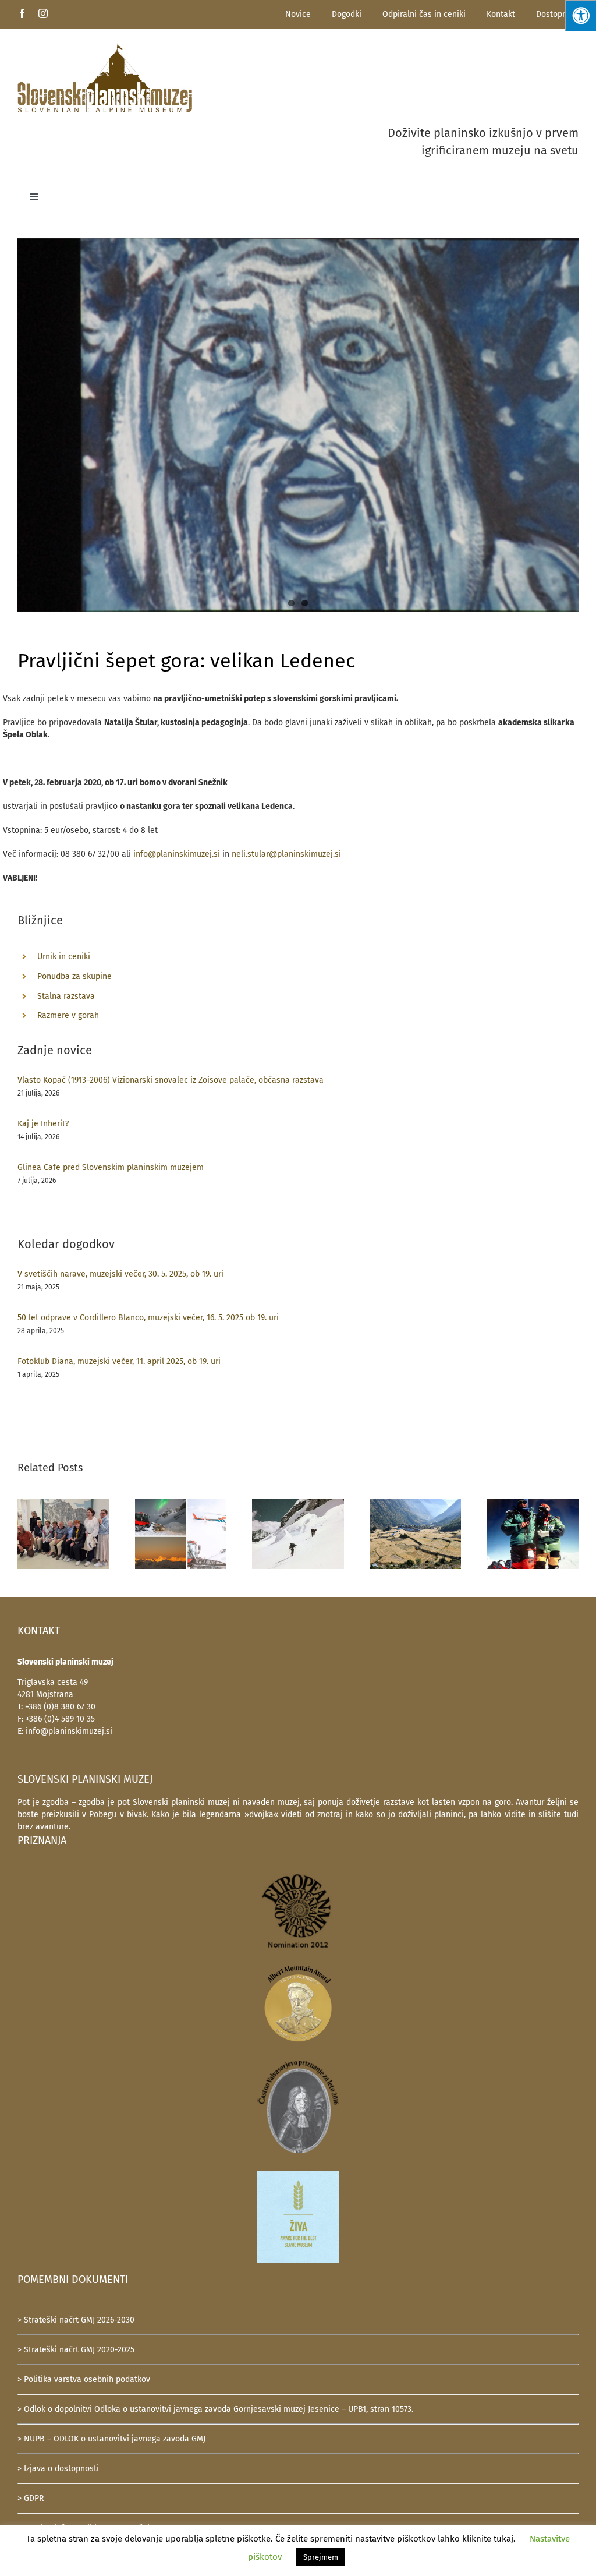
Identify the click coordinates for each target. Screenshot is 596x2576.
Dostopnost (557, 14)
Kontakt (501, 14)
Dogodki (347, 14)
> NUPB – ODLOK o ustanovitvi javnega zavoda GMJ (111, 2439)
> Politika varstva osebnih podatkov (84, 2379)
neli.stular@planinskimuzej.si (286, 854)
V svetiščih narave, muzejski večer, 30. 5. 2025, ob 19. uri (120, 1274)
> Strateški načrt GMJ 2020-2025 (76, 2350)
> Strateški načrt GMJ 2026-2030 (76, 2320)
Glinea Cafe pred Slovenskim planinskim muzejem (111, 1167)
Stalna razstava (66, 996)
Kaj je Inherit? (43, 1124)
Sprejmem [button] (321, 2557)
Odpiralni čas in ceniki (424, 14)
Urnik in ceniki (64, 957)
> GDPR (31, 2498)
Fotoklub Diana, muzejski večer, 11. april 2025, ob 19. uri (119, 1361)
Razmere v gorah (68, 1015)
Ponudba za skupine (74, 976)
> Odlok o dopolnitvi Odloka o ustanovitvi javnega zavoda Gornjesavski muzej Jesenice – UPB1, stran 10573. (215, 2409)
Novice (298, 14)
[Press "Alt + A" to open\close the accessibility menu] (581, 15)
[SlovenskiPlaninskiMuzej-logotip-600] (105, 47)
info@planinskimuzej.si (177, 854)
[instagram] (43, 13)
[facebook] (22, 13)
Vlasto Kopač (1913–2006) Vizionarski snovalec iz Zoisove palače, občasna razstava (171, 1080)
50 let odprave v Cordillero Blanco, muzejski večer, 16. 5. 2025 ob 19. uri (148, 1318)
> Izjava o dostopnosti (58, 2469)
